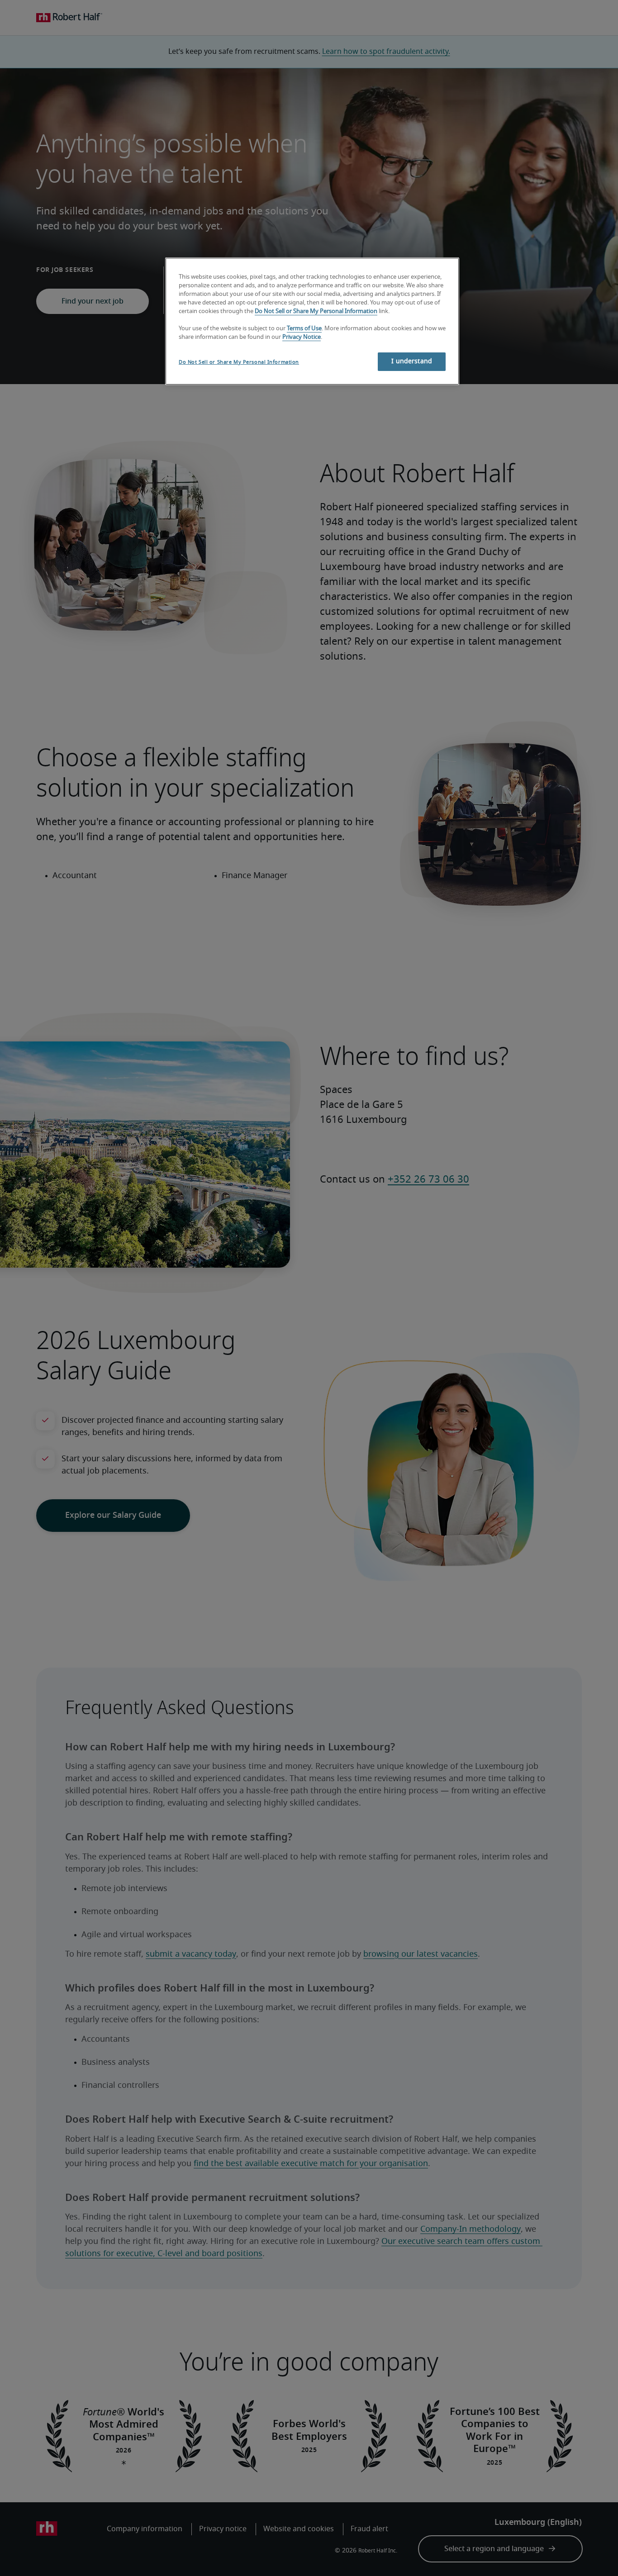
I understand (412, 361)
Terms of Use (304, 329)
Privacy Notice (302, 337)
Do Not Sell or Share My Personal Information (316, 311)
